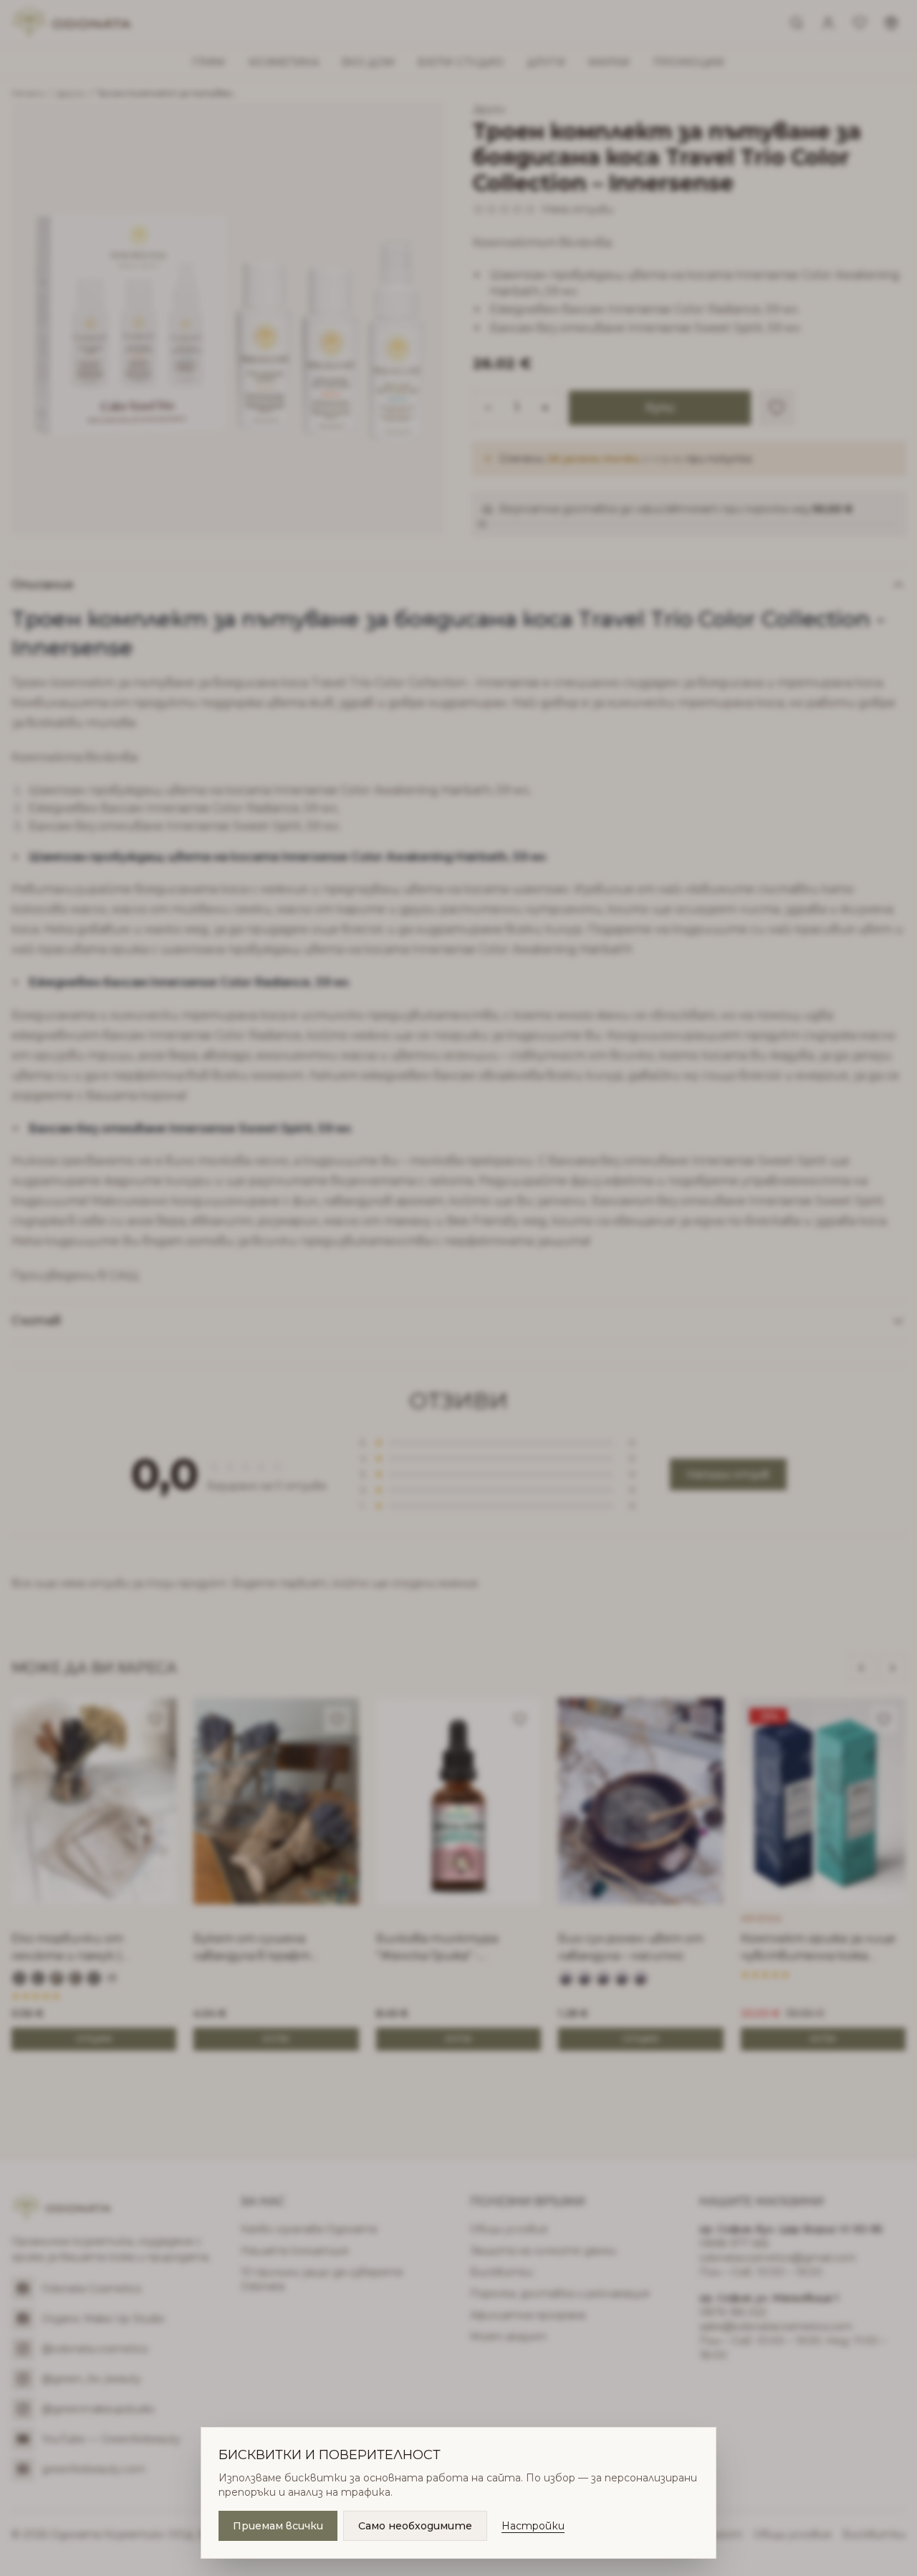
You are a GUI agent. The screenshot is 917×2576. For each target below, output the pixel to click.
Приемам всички (278, 2526)
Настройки (533, 2526)
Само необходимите (415, 2526)
